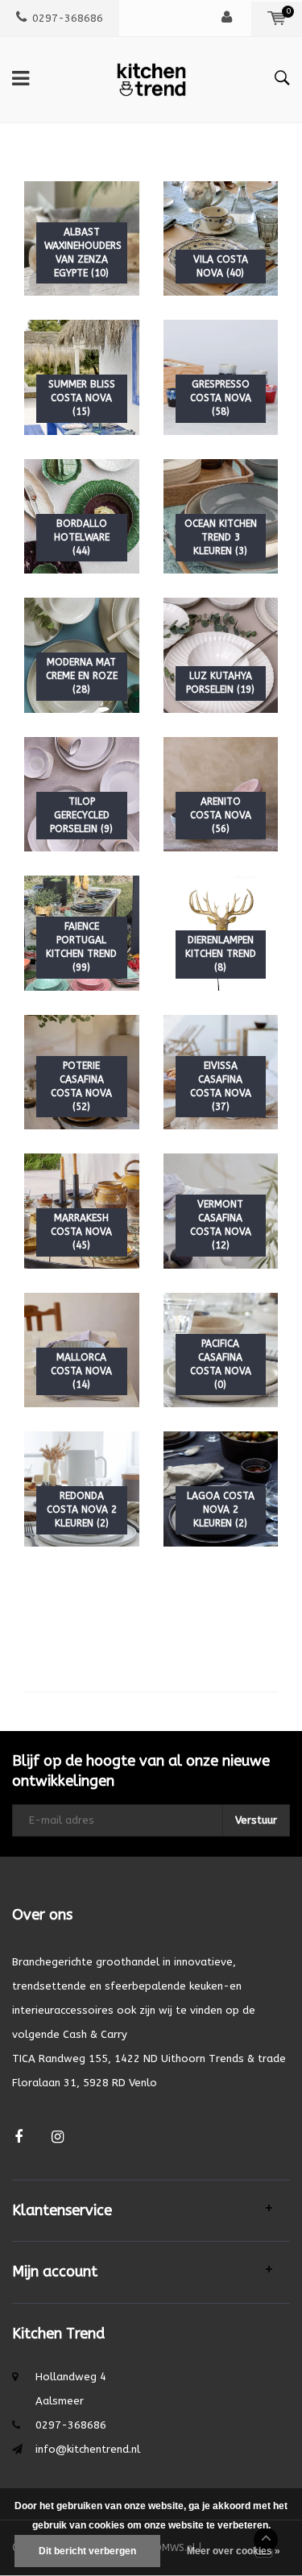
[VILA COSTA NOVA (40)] (221, 237)
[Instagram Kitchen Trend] (58, 2137)
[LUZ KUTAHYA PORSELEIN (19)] (221, 654)
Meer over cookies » (234, 2551)
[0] (277, 18)
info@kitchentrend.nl (88, 2449)
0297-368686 (68, 18)
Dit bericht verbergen (87, 2551)
